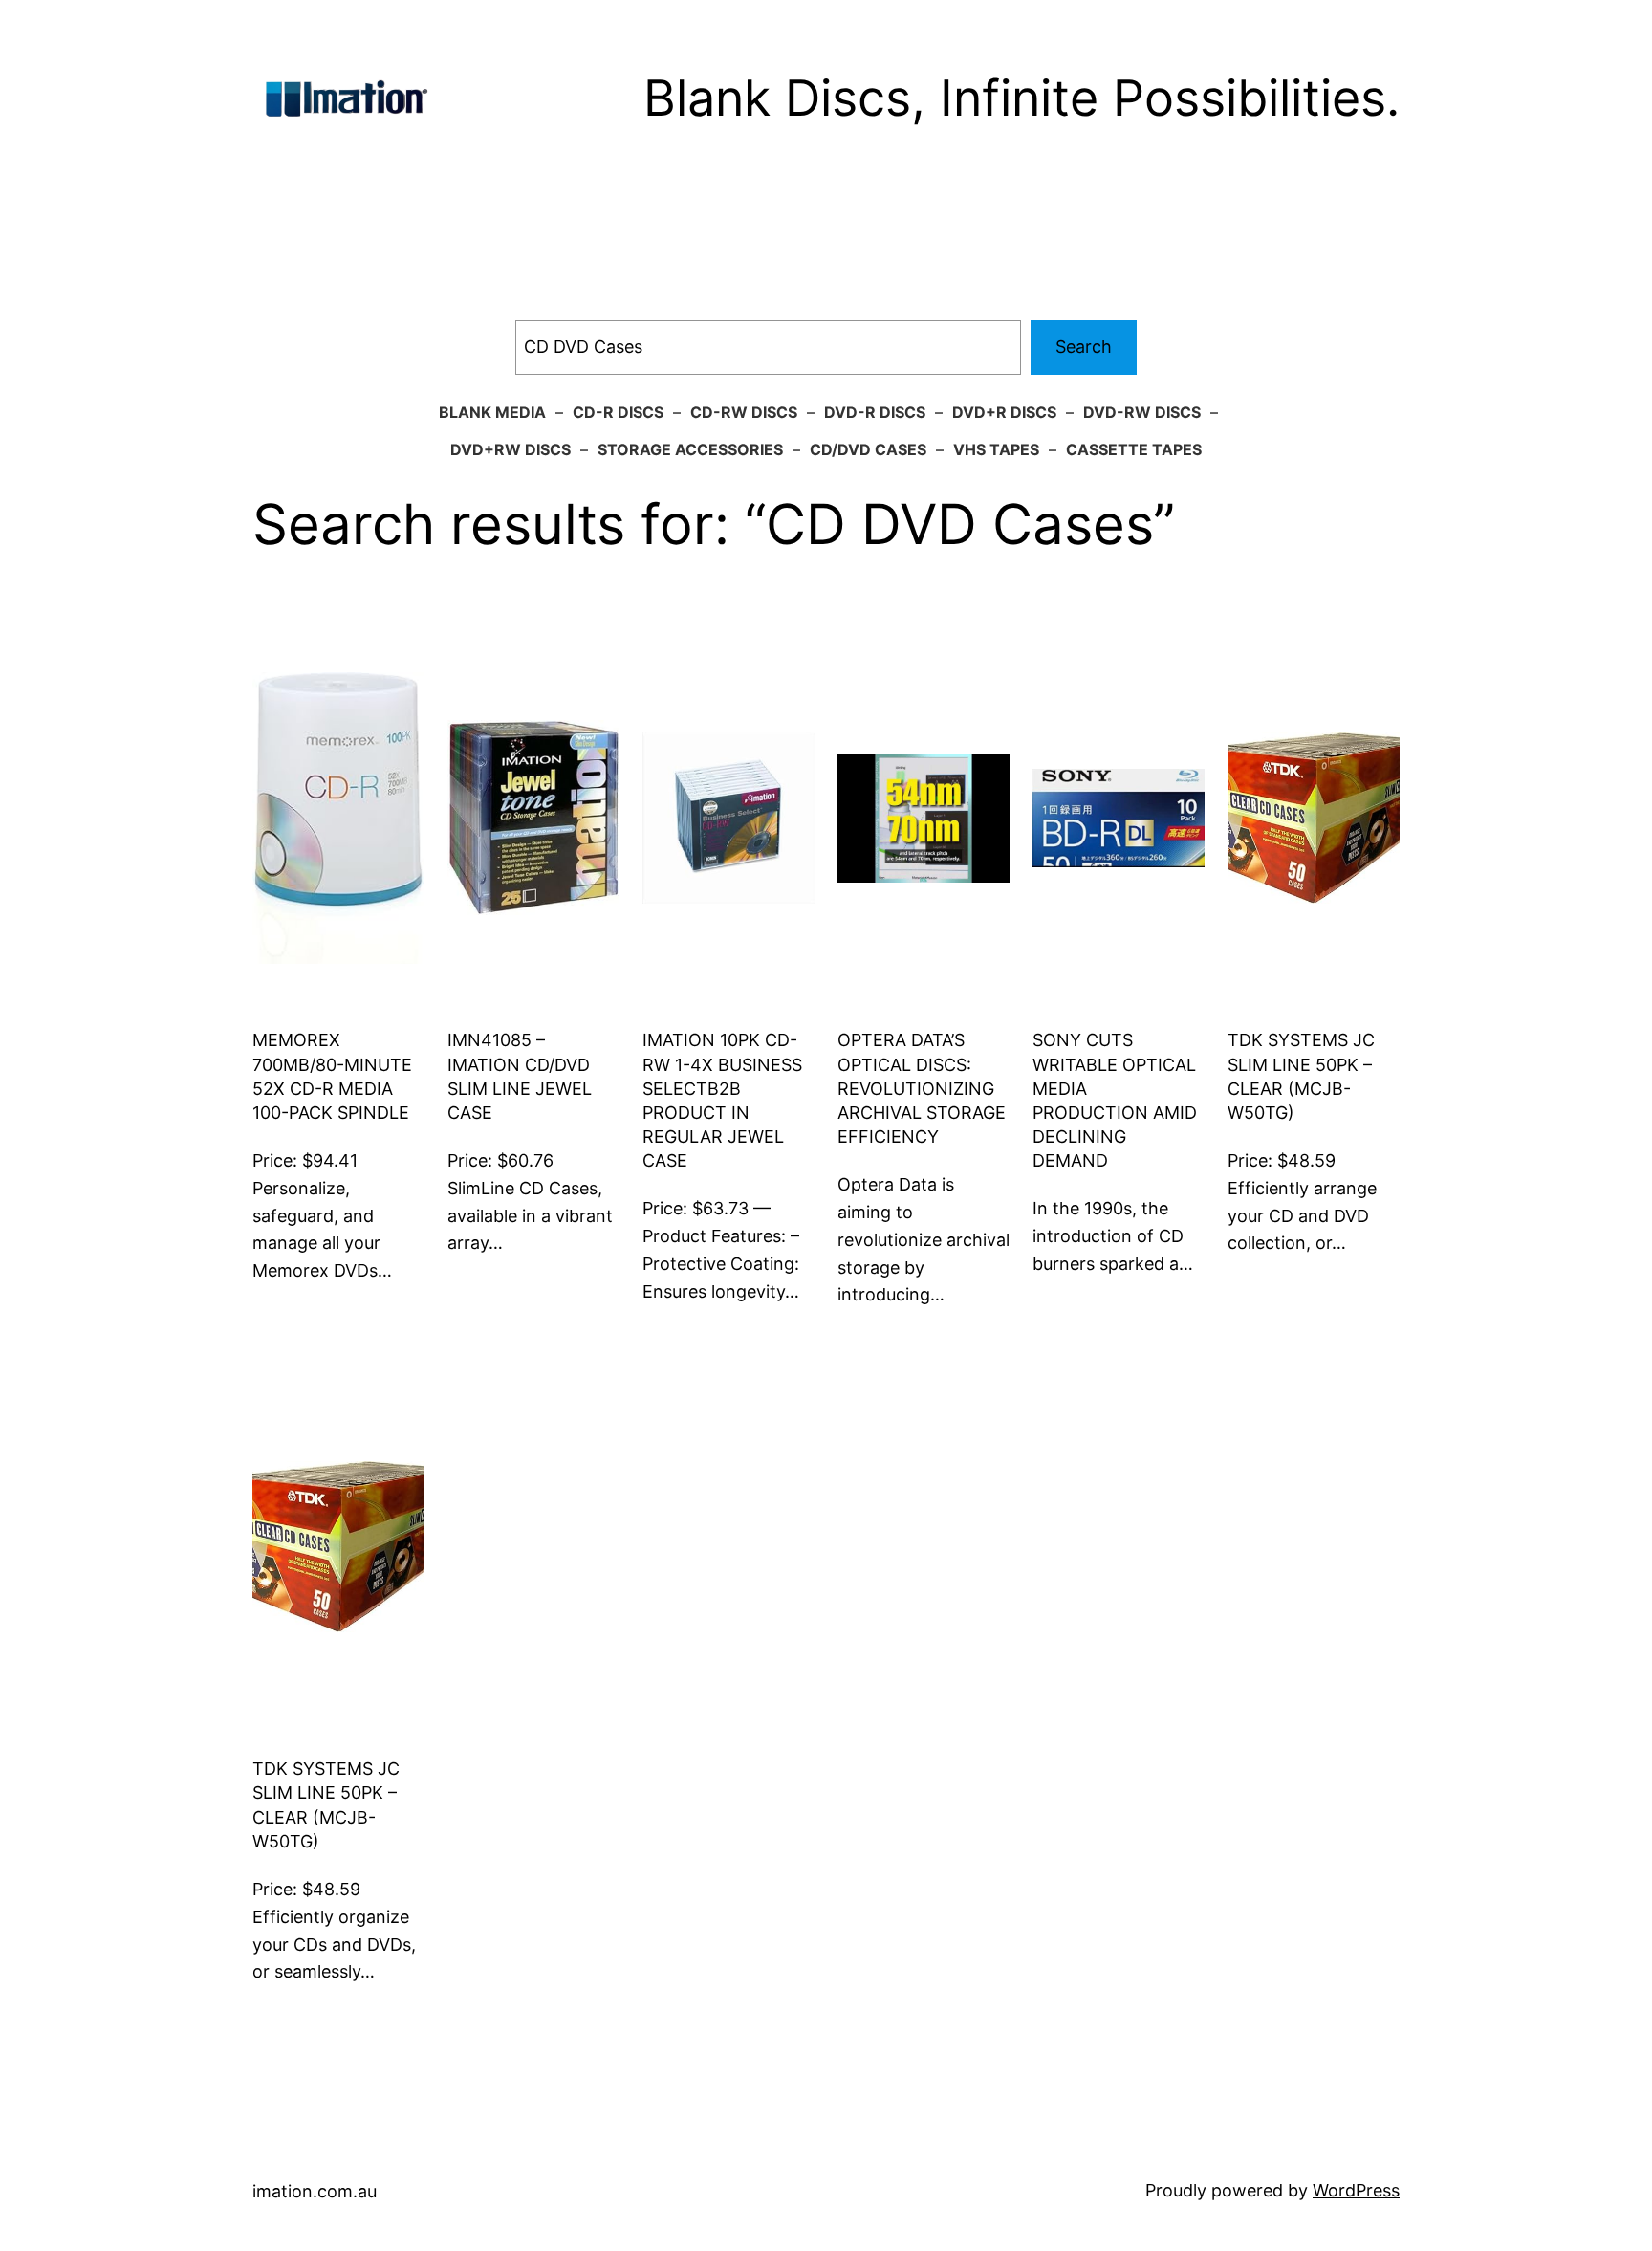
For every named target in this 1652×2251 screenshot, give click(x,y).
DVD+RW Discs (511, 449)
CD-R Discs (618, 412)
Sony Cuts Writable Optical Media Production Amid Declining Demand (1115, 1100)
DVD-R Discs (875, 412)
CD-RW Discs (744, 412)
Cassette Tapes (1134, 449)
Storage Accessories (690, 449)
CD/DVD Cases (868, 449)
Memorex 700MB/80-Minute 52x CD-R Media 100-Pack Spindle (332, 1076)
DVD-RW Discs (1142, 412)
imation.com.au (315, 2191)
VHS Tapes (996, 449)
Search (1084, 347)
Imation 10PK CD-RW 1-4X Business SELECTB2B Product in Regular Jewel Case (722, 1100)
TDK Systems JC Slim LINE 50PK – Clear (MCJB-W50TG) (1301, 1076)
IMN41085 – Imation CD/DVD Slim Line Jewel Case (520, 1076)
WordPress (1356, 2190)
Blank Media (492, 412)
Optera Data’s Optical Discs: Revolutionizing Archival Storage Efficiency (922, 1088)
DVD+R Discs (1004, 412)
